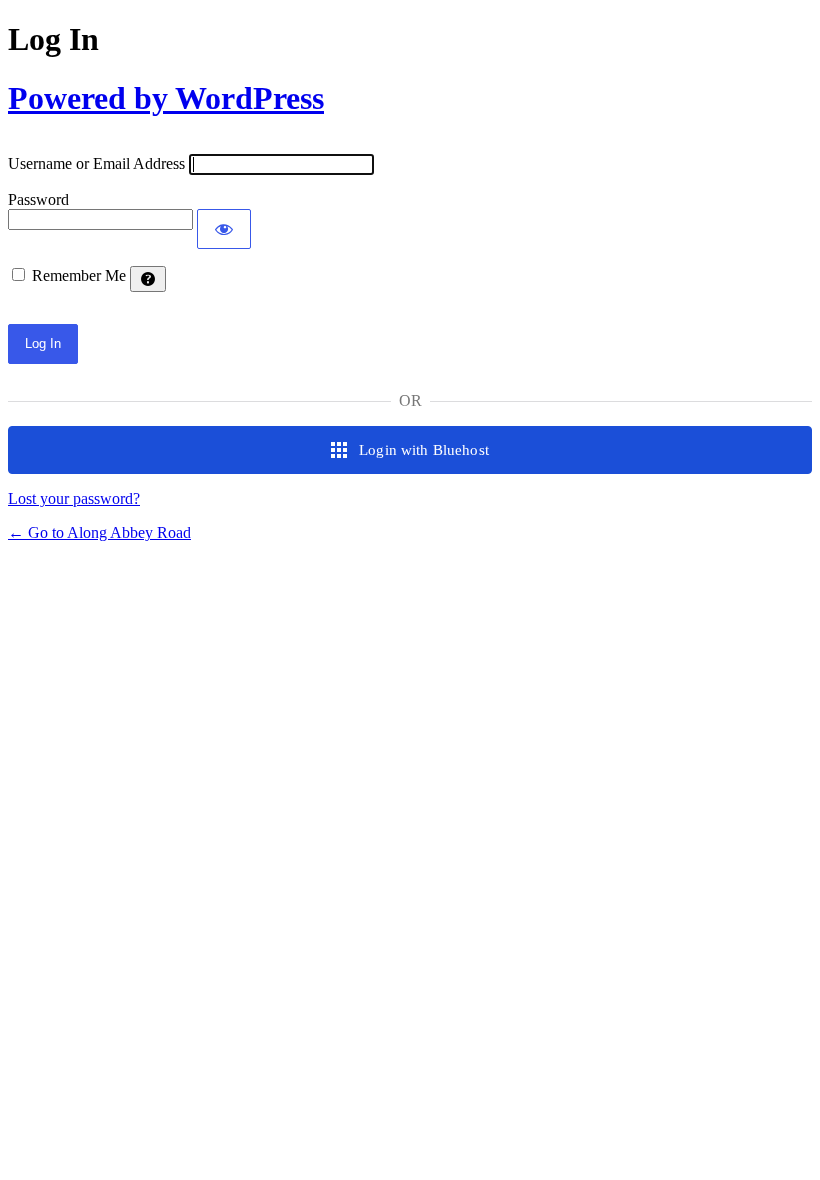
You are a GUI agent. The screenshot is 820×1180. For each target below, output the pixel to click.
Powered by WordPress (166, 98)
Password (38, 199)
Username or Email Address (96, 163)
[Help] (148, 279)
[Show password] (224, 229)
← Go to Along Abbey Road (99, 532)
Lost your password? (74, 498)
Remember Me (79, 275)
